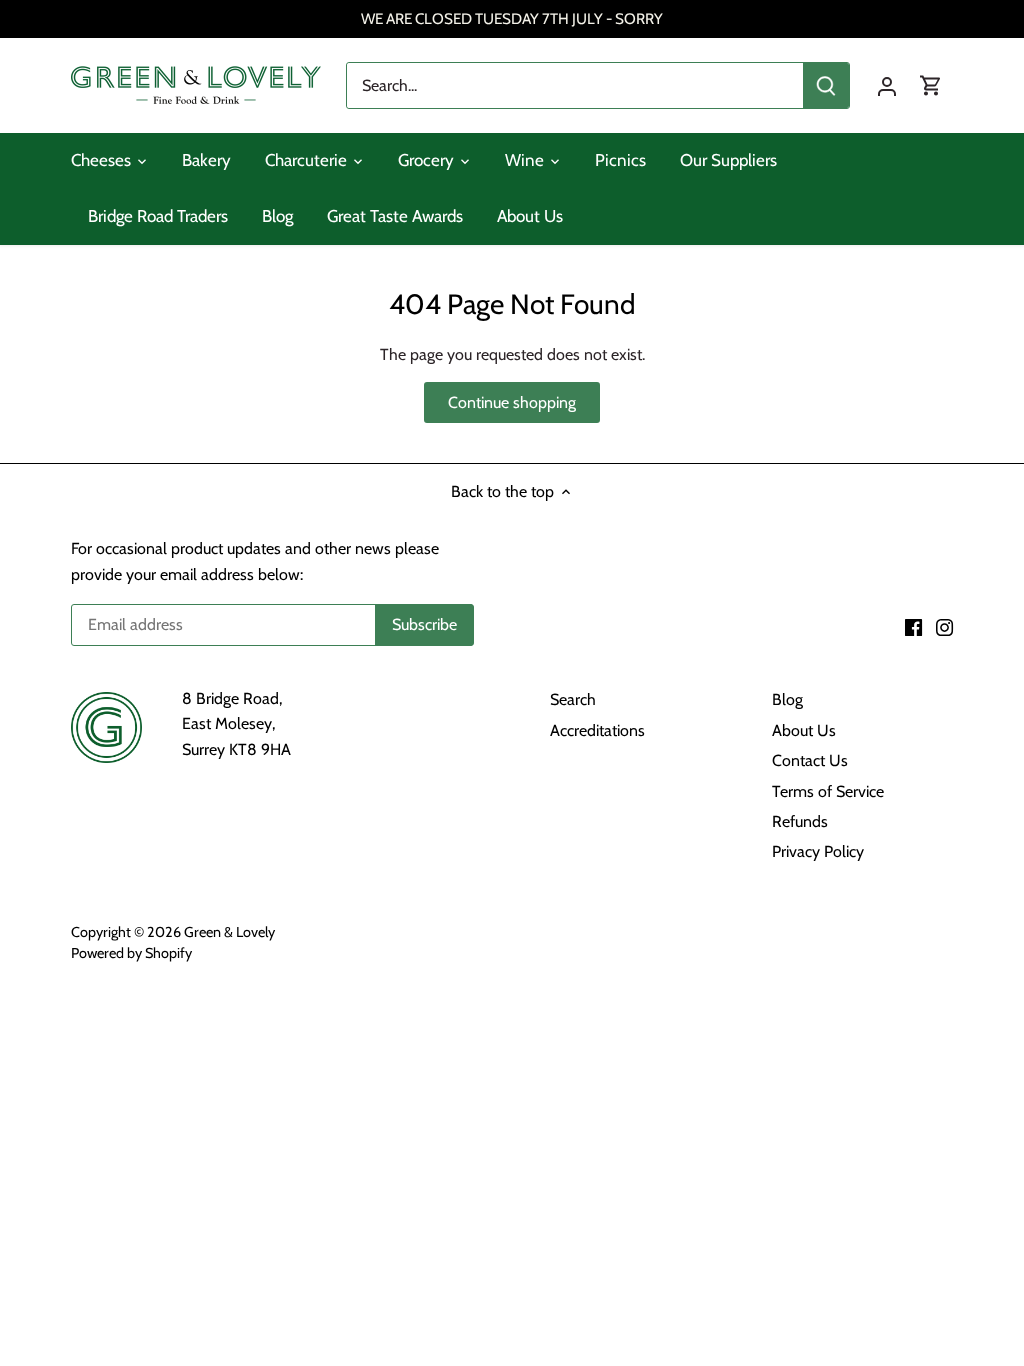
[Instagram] (944, 626)
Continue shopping (512, 402)
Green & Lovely (229, 932)
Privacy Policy (818, 851)
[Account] (887, 85)
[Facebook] (913, 626)
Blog (787, 699)
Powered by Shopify (131, 953)
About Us (804, 730)
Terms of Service (828, 791)
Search (573, 699)
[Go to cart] (931, 85)
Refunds (800, 821)
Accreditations (597, 730)
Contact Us (810, 760)
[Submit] (826, 85)
